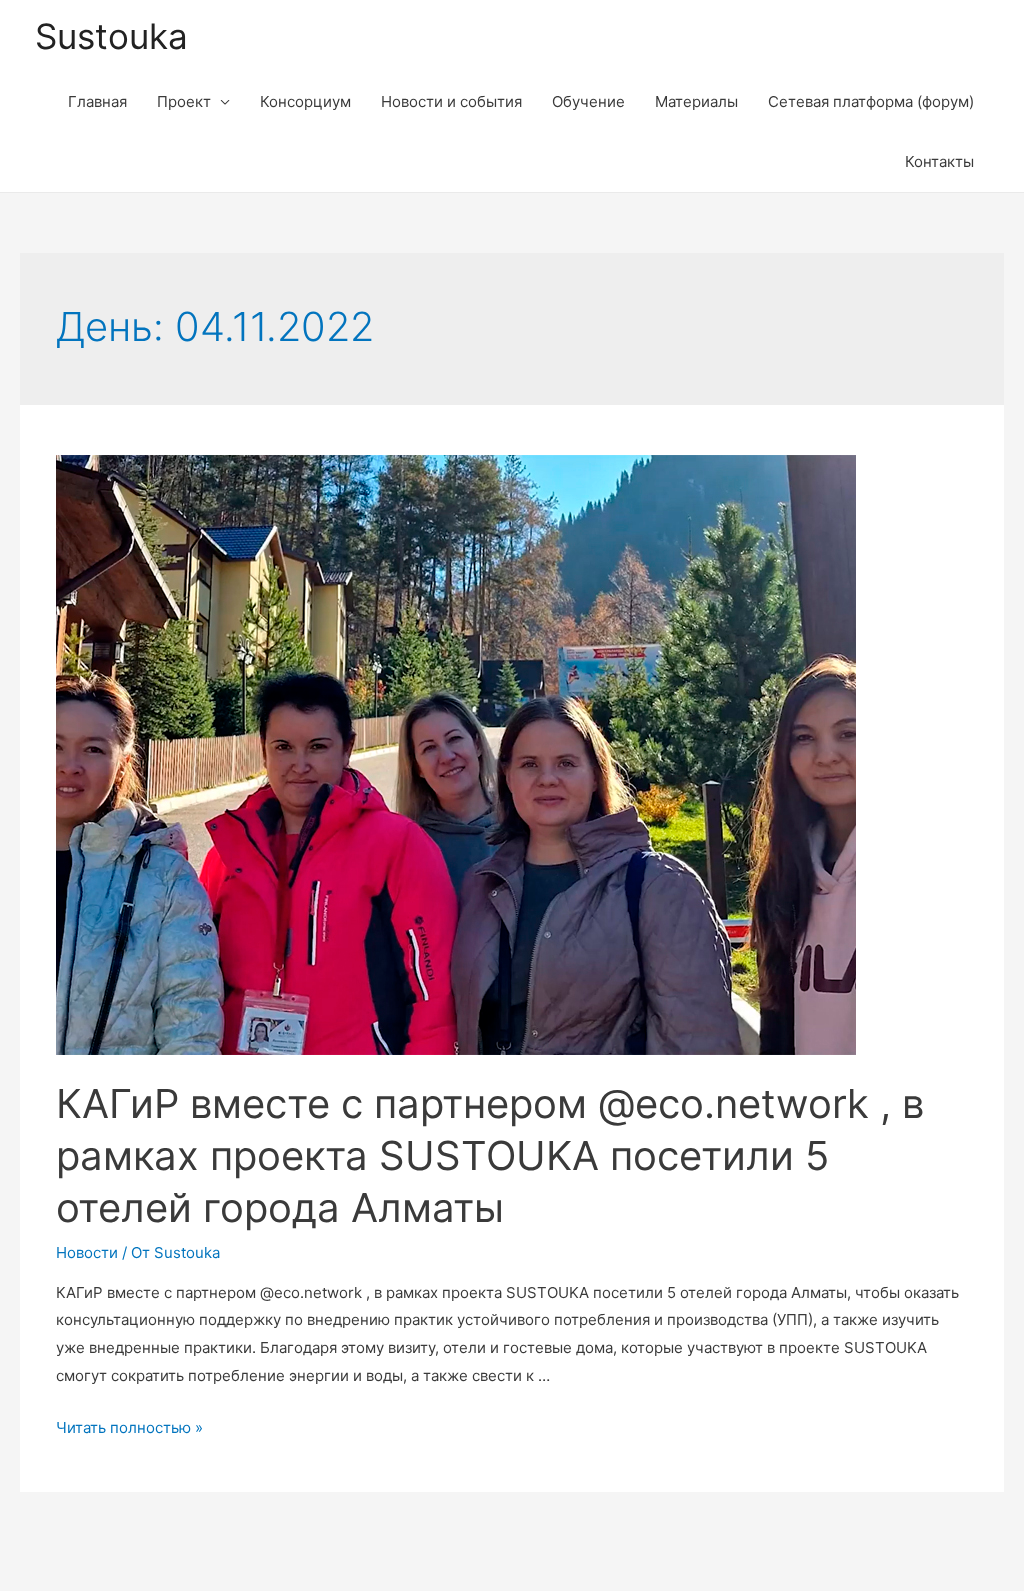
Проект (184, 101)
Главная (97, 101)
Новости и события (451, 101)
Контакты (939, 161)
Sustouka (111, 36)
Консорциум (305, 101)
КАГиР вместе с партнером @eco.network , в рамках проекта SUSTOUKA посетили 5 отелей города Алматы (490, 1155)
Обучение (588, 101)
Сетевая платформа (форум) (871, 101)
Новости (87, 1252)
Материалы (696, 101)
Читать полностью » (129, 1427)
